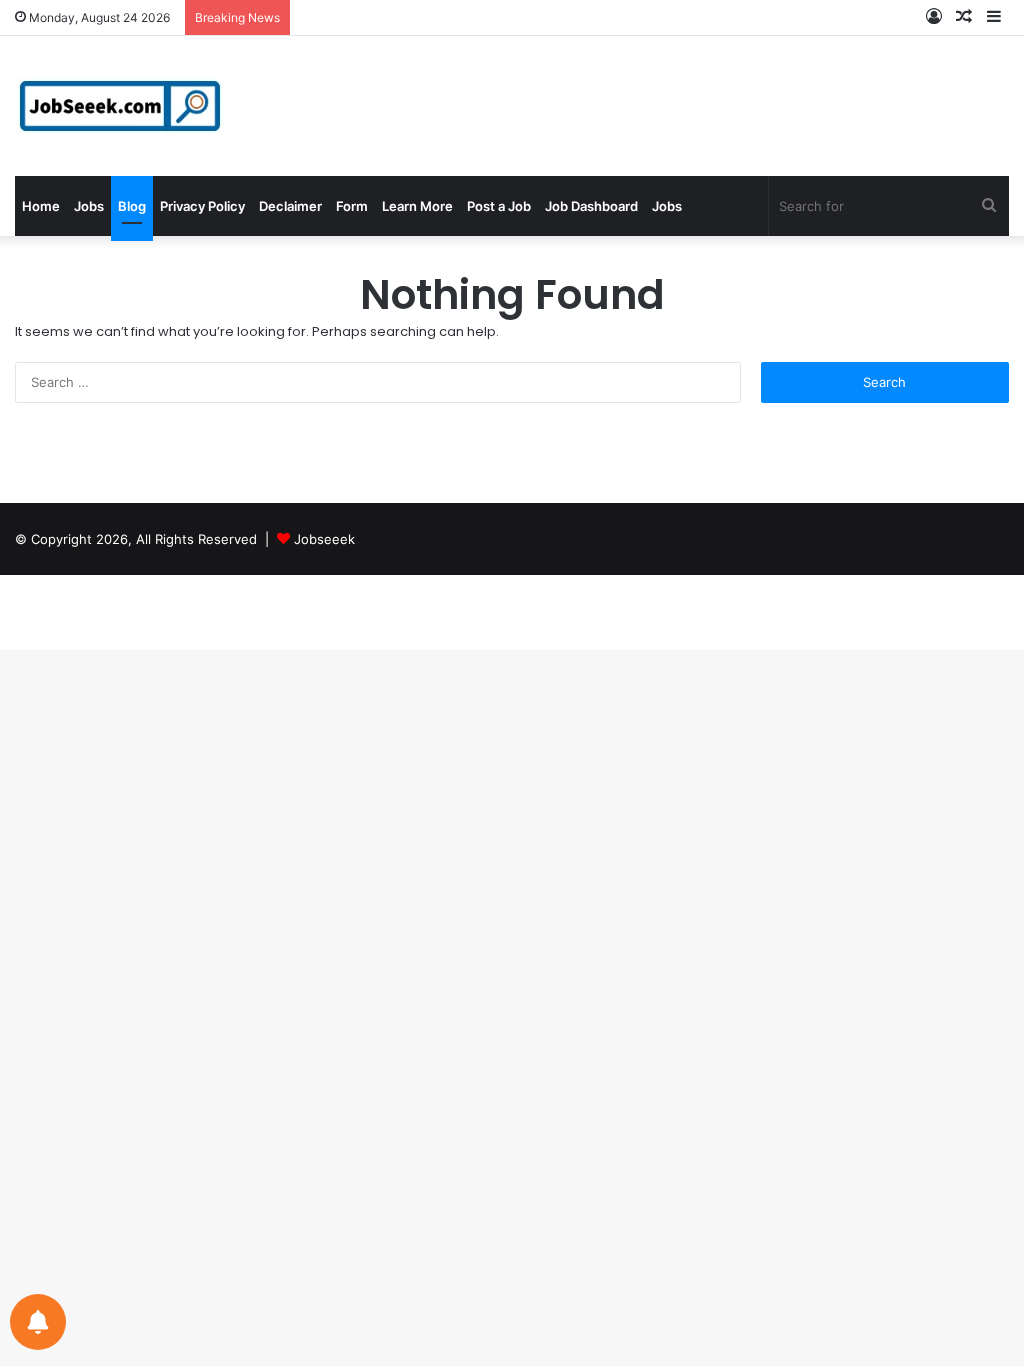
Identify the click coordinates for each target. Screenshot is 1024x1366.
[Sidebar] (994, 17)
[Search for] (989, 206)
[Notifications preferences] (38, 1322)
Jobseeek (324, 539)
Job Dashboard (591, 206)
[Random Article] (964, 17)
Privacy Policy (202, 206)
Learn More (417, 206)
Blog (132, 206)
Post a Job (499, 206)
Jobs (89, 206)
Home (41, 206)
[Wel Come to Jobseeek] (122, 106)
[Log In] (934, 17)
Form (352, 206)
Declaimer (290, 206)
